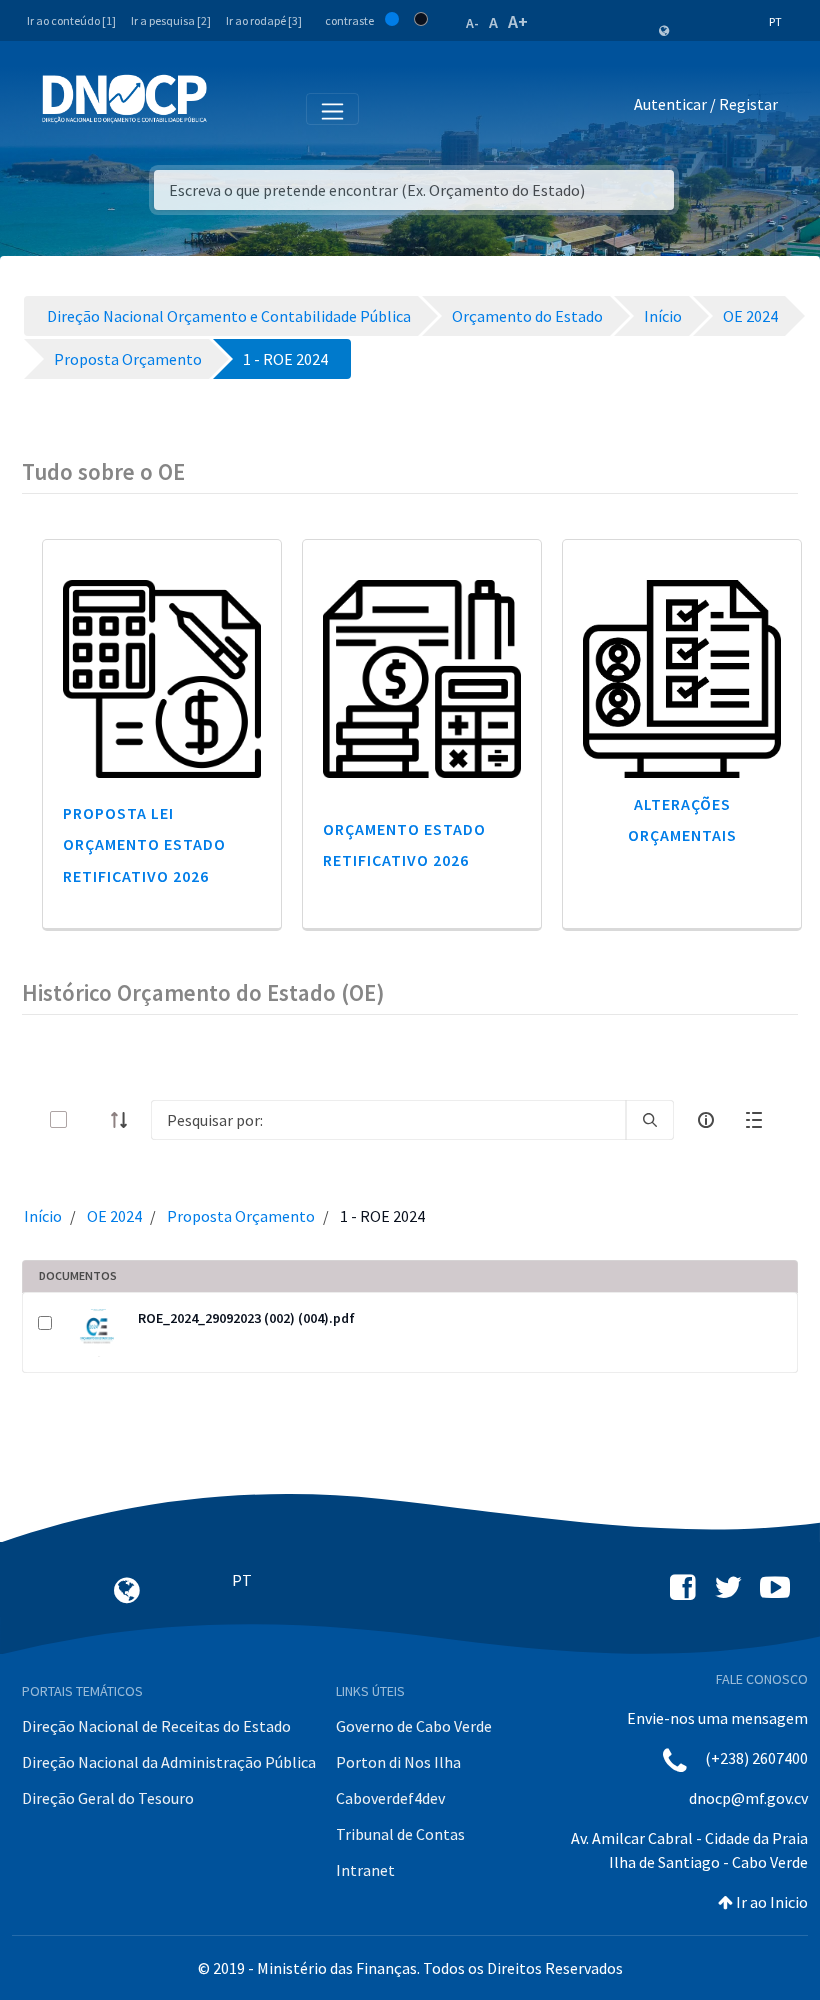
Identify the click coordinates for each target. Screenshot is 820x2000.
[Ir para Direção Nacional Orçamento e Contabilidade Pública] (124, 99)
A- (472, 23)
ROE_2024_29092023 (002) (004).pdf (246, 1318)
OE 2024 (114, 1216)
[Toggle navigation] (233, 108)
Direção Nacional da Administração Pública (169, 1762)
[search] (650, 1120)
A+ (518, 21)
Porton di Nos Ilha (398, 1762)
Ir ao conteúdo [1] (71, 20)
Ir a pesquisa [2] (171, 20)
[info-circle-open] (706, 1120)
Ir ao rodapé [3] (264, 20)
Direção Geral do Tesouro (108, 1798)
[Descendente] (125, 1120)
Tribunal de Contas (400, 1834)
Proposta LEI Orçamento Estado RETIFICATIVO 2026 (144, 844)
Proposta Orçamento (241, 1216)
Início (43, 1216)
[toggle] (91, 1119)
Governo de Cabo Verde (414, 1726)
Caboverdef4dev (390, 1798)
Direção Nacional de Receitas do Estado (156, 1726)
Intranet (365, 1870)
